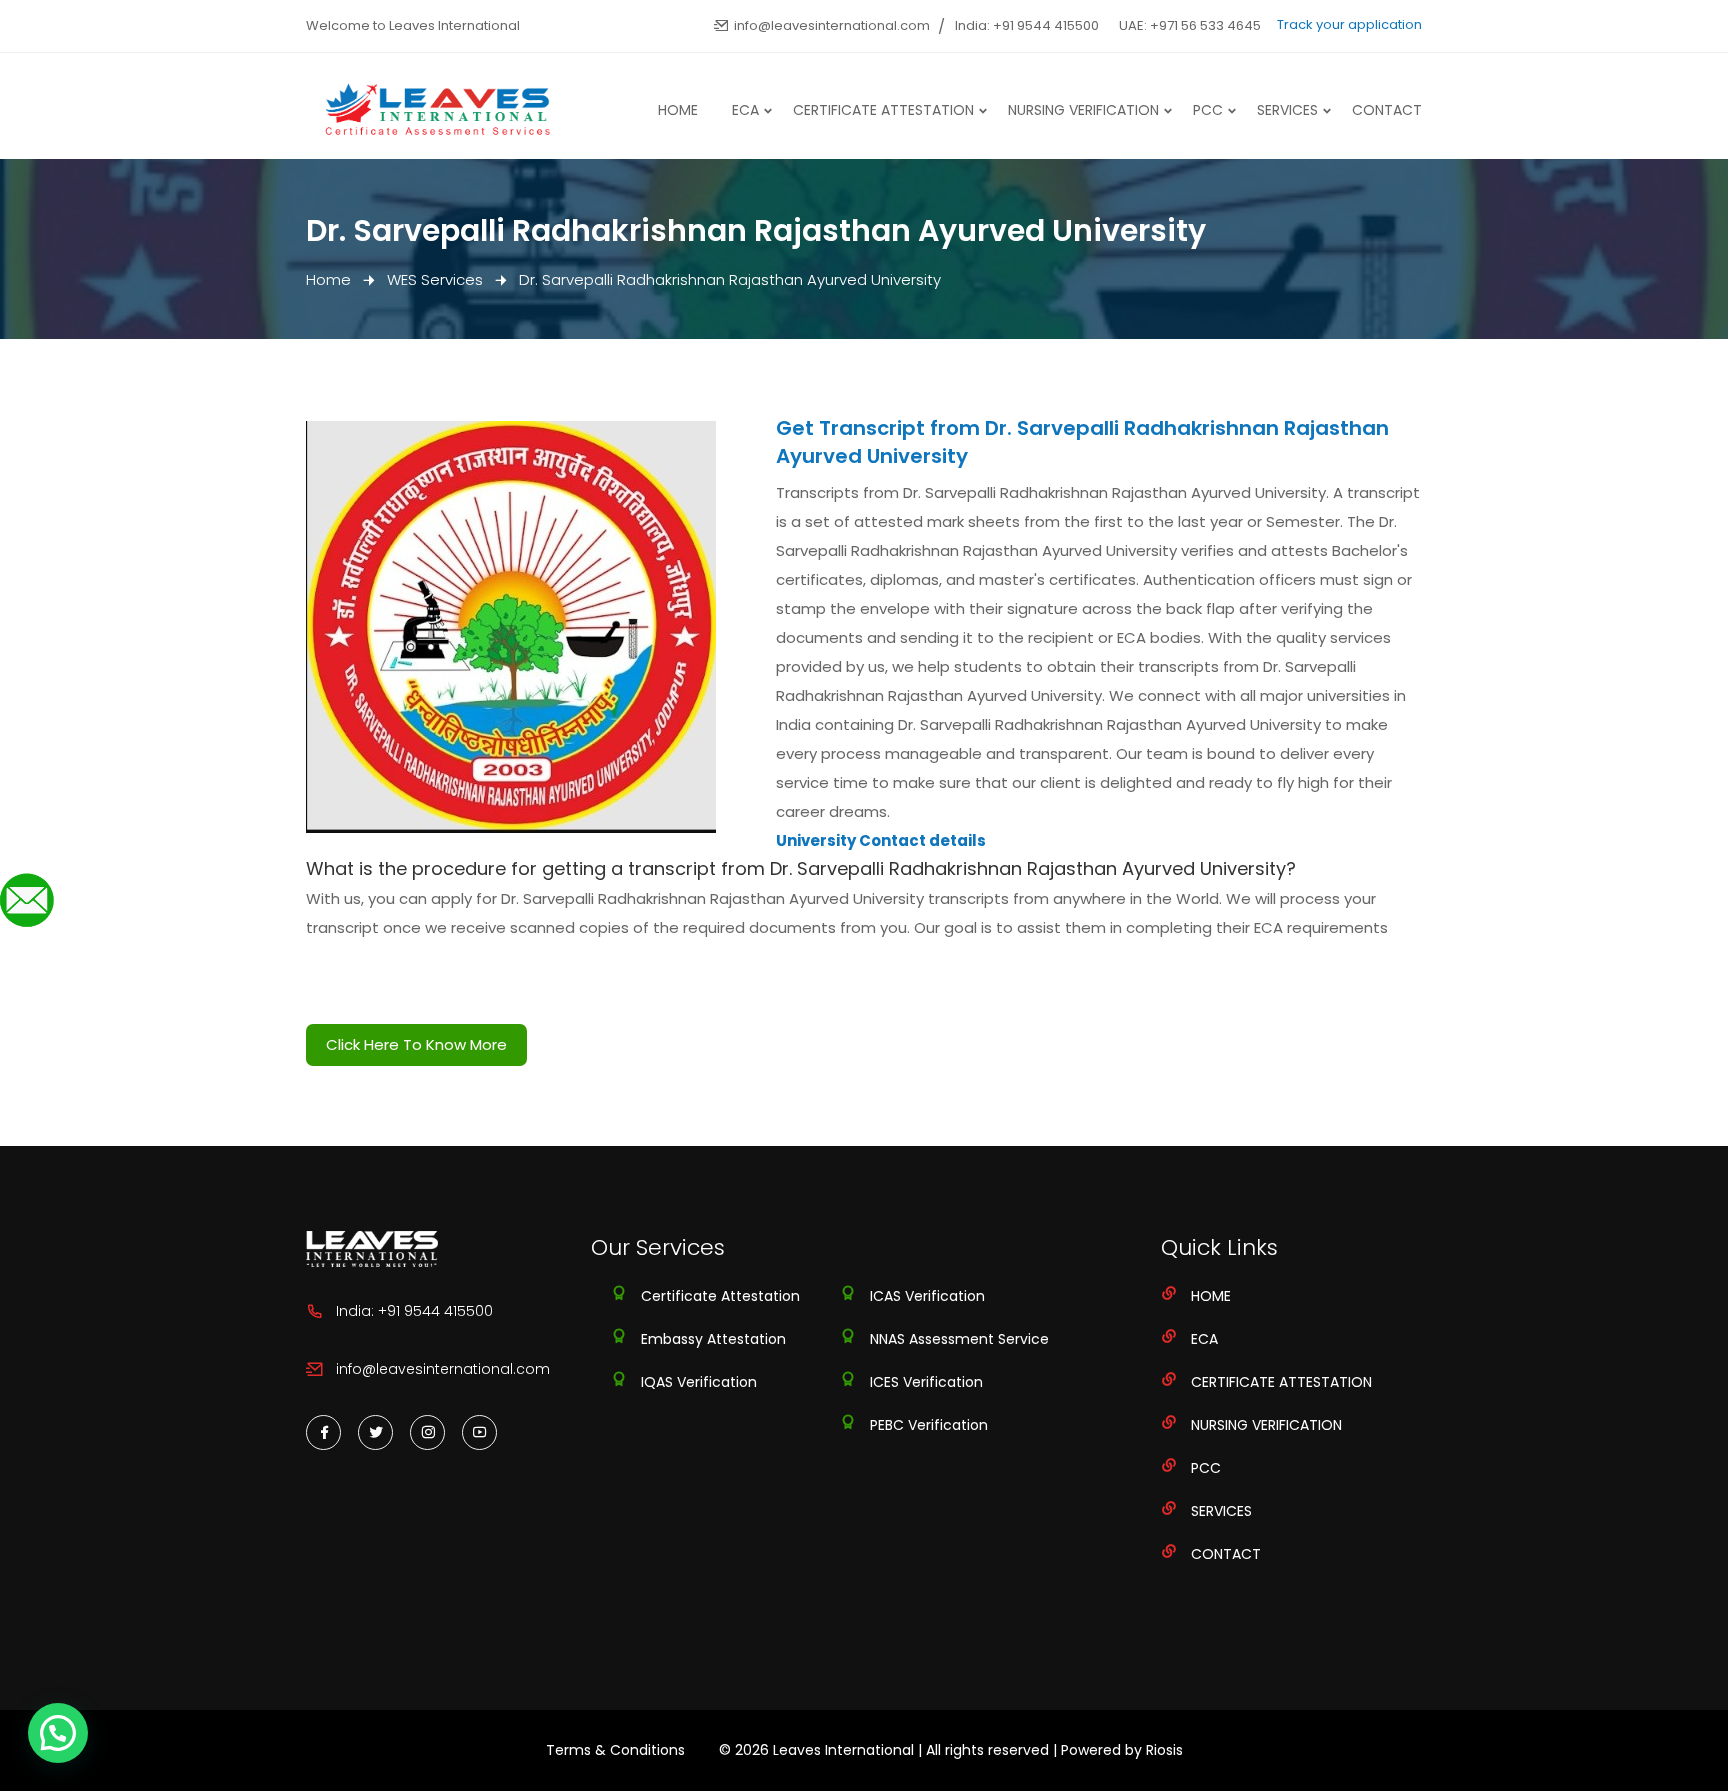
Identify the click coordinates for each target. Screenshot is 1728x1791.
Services (1287, 110)
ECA (745, 110)
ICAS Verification (927, 1296)
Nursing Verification (1083, 110)
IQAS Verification (699, 1382)
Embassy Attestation (713, 1339)
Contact (1387, 110)
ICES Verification (926, 1382)
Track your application (1349, 24)
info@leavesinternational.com (832, 25)
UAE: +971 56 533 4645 (1190, 25)
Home (678, 110)
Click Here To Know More (416, 1044)
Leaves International (843, 1750)
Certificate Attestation (883, 110)
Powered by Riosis (1122, 1750)
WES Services (435, 279)
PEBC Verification (929, 1425)
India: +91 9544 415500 (1027, 25)
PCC (1208, 110)
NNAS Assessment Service (959, 1339)
